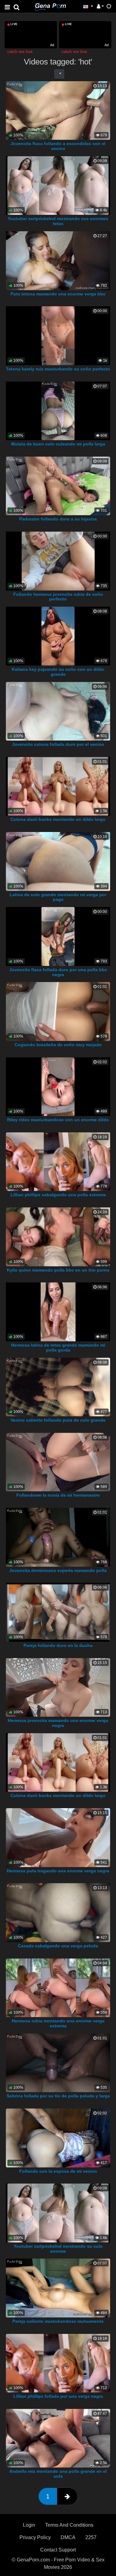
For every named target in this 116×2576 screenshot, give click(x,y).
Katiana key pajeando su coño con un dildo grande (58, 672)
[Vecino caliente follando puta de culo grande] (58, 1387)
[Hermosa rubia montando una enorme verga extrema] (58, 1987)
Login (29, 2525)
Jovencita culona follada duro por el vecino (58, 744)
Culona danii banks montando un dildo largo (58, 819)
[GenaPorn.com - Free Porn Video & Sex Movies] (50, 6)
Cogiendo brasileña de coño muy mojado (58, 1045)
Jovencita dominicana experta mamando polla (58, 1570)
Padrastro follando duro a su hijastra (58, 519)
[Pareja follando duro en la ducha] (58, 1612)
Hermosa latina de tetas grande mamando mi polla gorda (58, 1348)
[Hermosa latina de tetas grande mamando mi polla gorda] (58, 1311)
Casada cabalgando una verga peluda (58, 1946)
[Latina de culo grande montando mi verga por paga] (58, 861)
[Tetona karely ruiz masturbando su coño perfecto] (58, 335)
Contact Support (58, 2550)
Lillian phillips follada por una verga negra (58, 2396)
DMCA (68, 2537)
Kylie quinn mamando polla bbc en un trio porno (58, 1270)
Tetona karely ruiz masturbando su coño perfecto (58, 369)
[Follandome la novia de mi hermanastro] (58, 1462)
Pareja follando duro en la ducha (58, 1645)
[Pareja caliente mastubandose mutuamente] (58, 2288)
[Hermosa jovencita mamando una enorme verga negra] (58, 1687)
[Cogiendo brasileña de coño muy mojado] (58, 1011)
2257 (91, 2537)
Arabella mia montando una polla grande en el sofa (58, 2474)
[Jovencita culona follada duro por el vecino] (58, 711)
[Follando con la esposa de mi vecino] (58, 2138)
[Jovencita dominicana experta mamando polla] (58, 1537)
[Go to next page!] (67, 2496)
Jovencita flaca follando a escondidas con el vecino (58, 146)
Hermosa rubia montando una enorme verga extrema (58, 2023)
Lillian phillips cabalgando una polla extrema (58, 1195)
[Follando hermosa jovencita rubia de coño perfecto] (58, 561)
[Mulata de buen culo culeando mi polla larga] (58, 411)
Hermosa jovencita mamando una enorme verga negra (58, 1723)
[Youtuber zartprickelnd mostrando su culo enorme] (58, 2213)
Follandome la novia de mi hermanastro (58, 1495)
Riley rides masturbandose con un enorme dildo (58, 1120)
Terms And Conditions (69, 2525)
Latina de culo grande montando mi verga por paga (58, 897)
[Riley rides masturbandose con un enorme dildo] (58, 1086)
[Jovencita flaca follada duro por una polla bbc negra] (58, 936)
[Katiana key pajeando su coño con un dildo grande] (58, 636)
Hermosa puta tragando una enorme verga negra (58, 1871)
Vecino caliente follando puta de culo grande (58, 1420)
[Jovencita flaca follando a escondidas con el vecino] (58, 110)
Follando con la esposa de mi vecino (58, 2171)
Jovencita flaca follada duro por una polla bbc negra (58, 972)
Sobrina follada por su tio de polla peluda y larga (58, 2096)
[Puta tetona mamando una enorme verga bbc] (58, 260)
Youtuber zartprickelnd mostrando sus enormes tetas (58, 221)
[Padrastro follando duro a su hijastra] (58, 486)
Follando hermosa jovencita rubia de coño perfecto (58, 597)
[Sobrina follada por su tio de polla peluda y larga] (58, 2063)
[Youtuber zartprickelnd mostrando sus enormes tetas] (58, 185)
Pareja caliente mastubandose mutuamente (58, 2321)
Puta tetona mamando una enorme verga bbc (58, 294)
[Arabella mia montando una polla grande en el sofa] (58, 2438)
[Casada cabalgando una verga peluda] (58, 1912)
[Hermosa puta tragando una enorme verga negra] (58, 1837)
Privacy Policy (35, 2537)
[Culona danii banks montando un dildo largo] (58, 786)
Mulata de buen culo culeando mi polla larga (58, 444)
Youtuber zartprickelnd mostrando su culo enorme (58, 2249)
